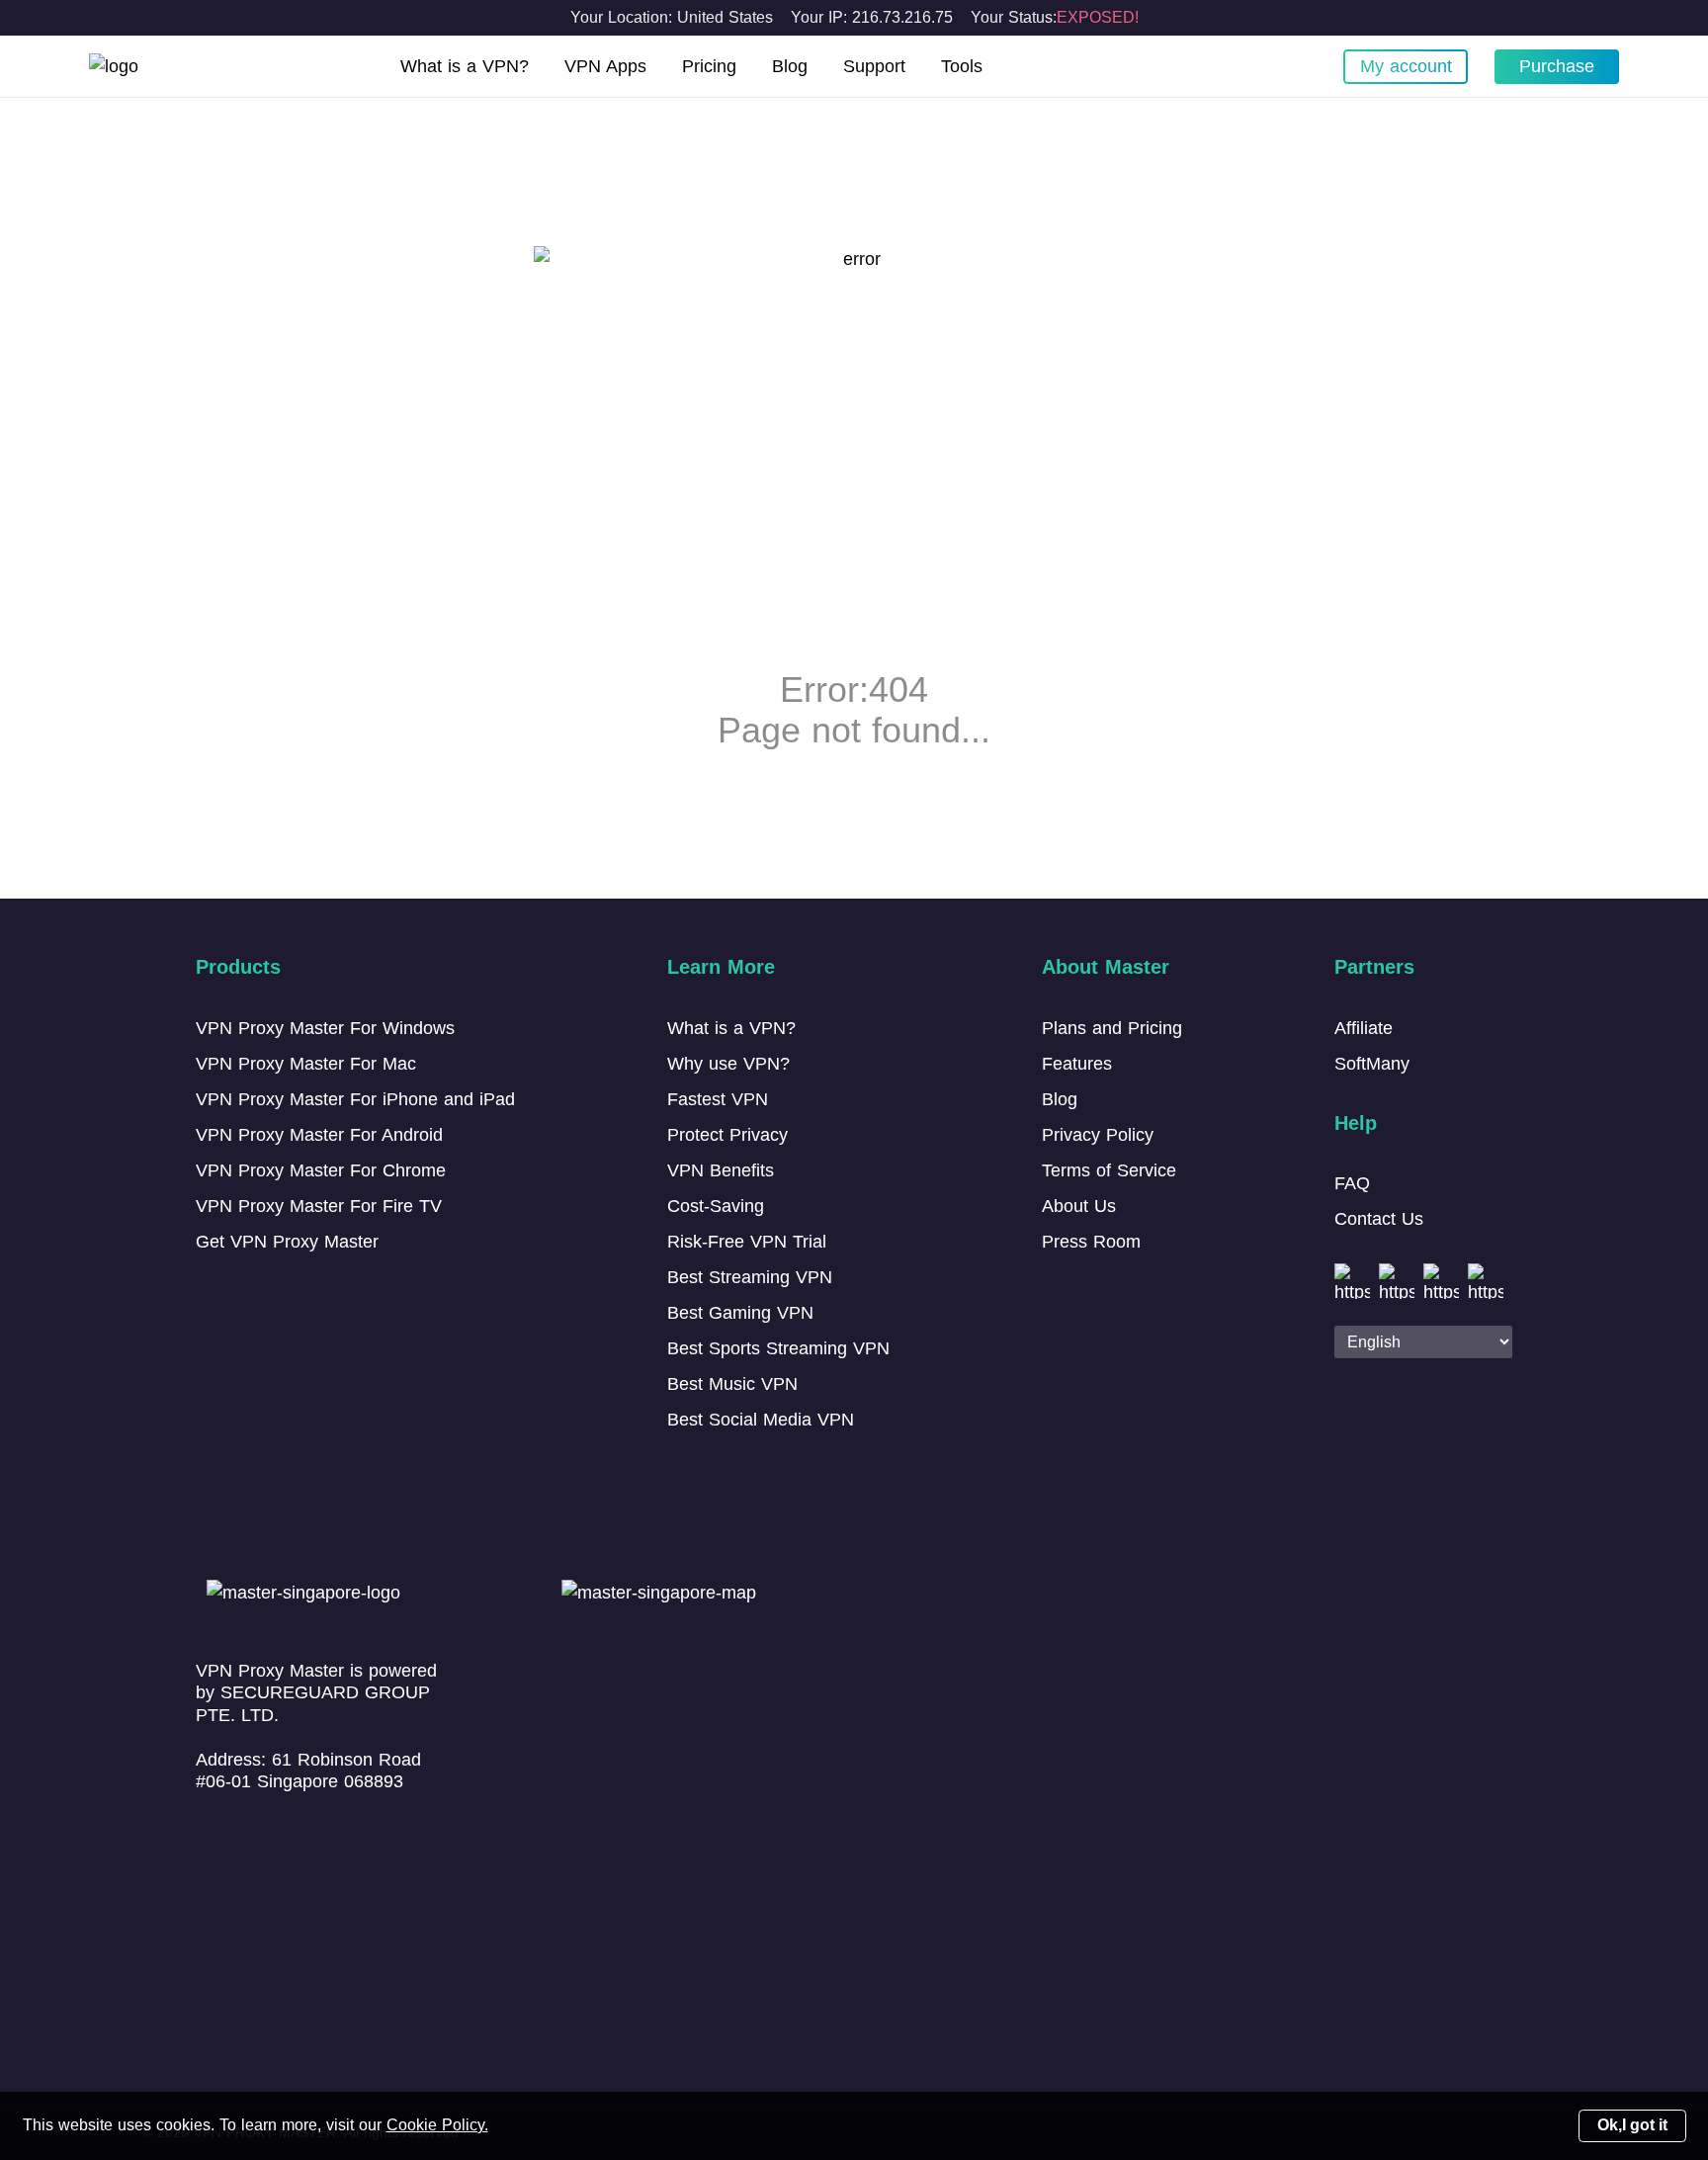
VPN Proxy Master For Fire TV (319, 1206)
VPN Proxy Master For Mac (306, 1064)
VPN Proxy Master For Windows (325, 1028)
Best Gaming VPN (740, 1313)
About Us (1079, 1206)
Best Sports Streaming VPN (778, 1348)
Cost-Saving (716, 1206)
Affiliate (1364, 1028)
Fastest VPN (718, 1099)
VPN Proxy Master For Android (319, 1135)
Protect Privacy (727, 1135)
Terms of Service (1109, 1170)
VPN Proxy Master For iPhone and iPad (355, 1099)
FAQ (1352, 1183)
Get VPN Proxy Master (287, 1242)
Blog (790, 66)
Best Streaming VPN (750, 1277)
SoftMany (1372, 1064)
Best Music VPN (732, 1384)
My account (1406, 66)
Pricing (709, 66)
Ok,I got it (1632, 2125)
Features (1077, 1064)
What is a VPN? (465, 66)
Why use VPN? (728, 1064)
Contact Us (1379, 1219)
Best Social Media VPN (761, 1420)
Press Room (1091, 1242)
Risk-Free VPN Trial (747, 1242)
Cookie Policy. (437, 2125)
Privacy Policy (1098, 1135)
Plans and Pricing (1112, 1028)
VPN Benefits (721, 1170)
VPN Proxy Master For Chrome (321, 1170)
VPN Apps (605, 66)
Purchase (1557, 66)
